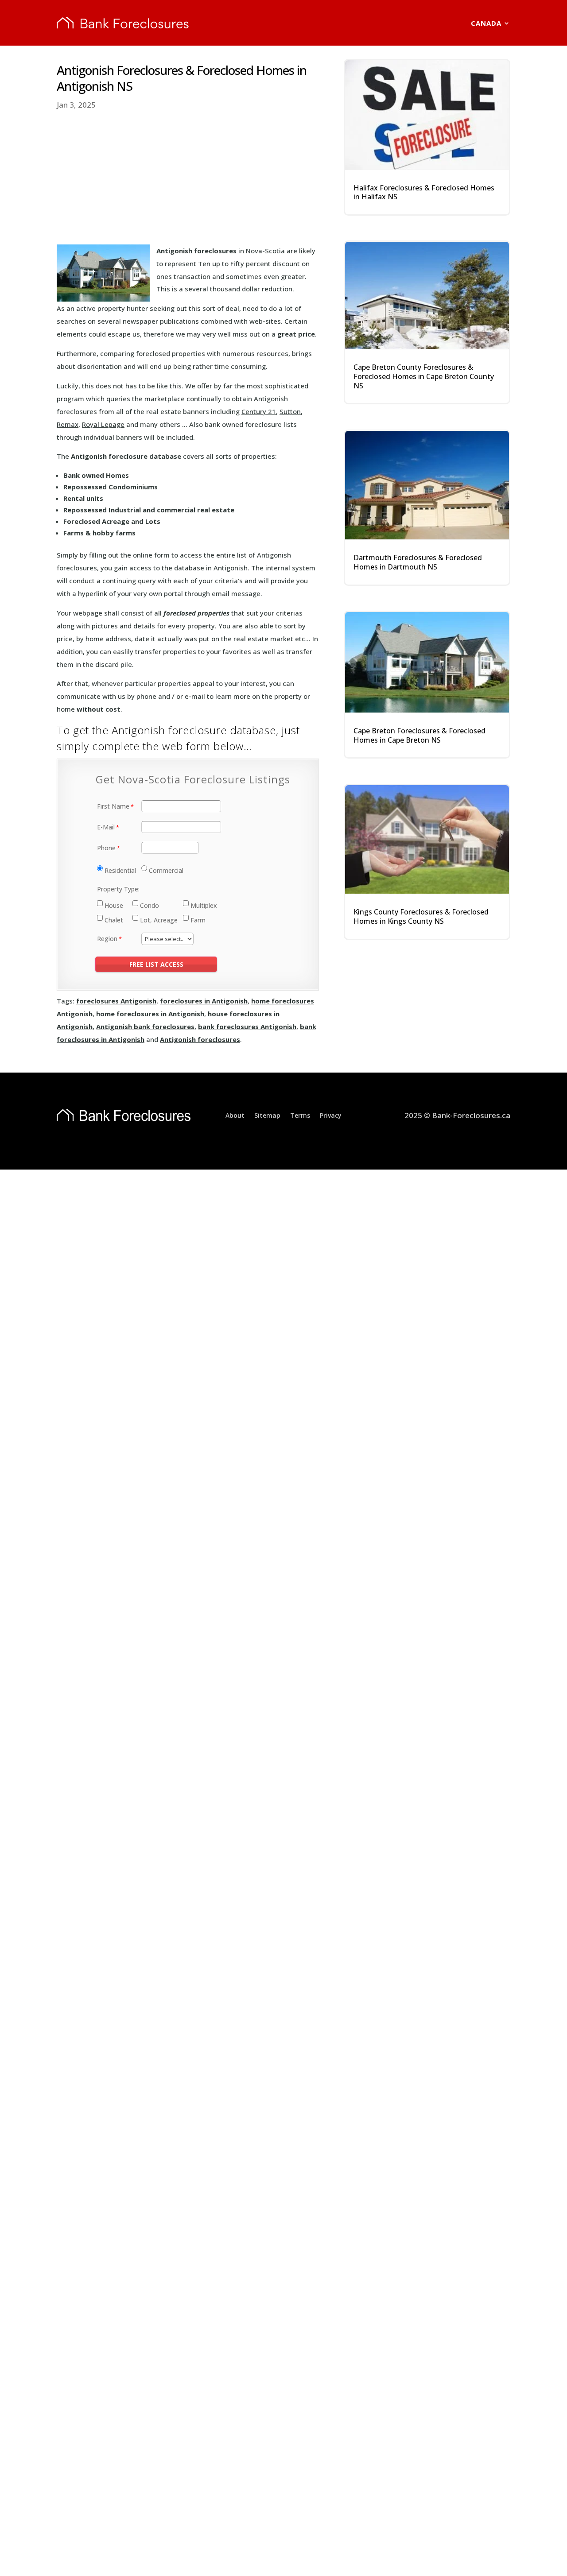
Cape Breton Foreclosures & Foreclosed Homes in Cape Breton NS (419, 735)
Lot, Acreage (159, 920)
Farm (198, 920)
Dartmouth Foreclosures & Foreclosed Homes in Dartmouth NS (418, 562)
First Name (113, 806)
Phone (106, 848)
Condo (150, 905)
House (114, 905)
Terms (300, 1115)
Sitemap (267, 1115)
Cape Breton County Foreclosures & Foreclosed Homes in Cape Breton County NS (424, 376)
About (235, 1115)
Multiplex (204, 905)
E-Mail (106, 827)
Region (107, 939)
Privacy (331, 1115)
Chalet (114, 920)
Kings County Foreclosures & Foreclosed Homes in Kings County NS (421, 916)
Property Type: (118, 889)
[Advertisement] (188, 178)
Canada (486, 23)
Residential (120, 870)
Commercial (166, 870)
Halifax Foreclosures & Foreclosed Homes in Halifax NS (424, 192)
